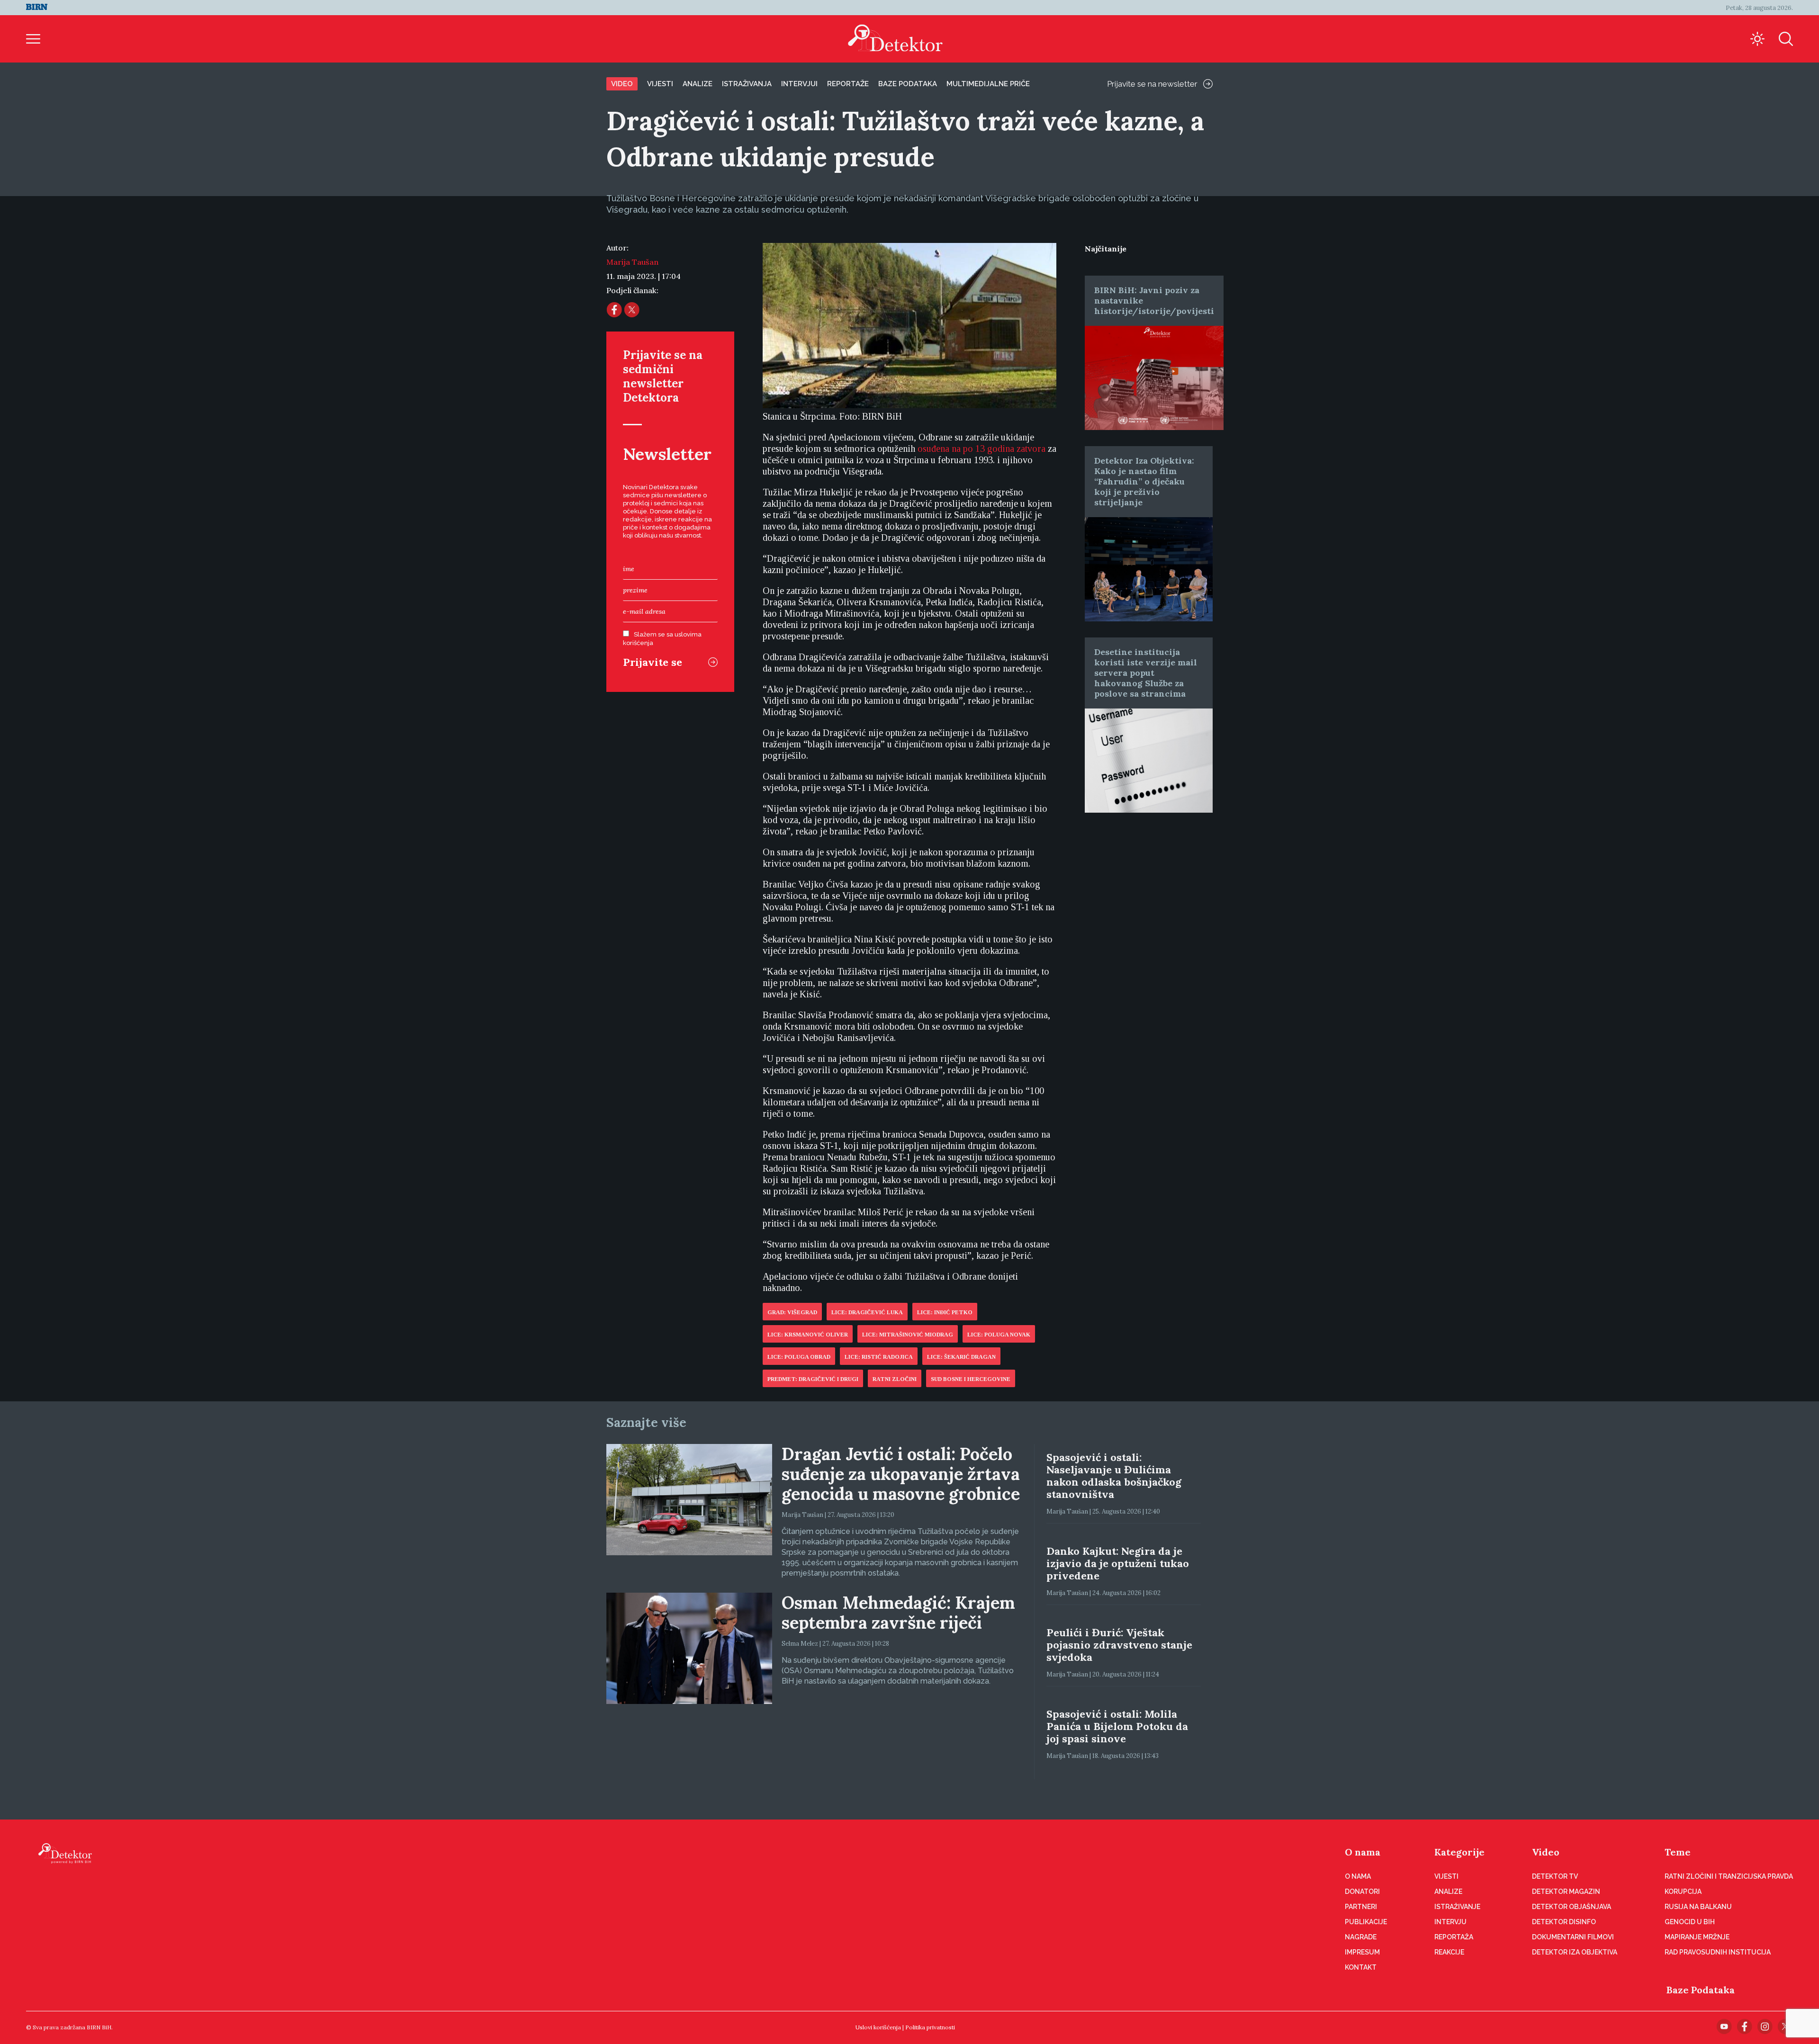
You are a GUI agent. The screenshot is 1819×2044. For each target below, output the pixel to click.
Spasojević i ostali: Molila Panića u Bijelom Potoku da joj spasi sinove (1117, 1726)
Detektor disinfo (1564, 1922)
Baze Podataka (1701, 1990)
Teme (1678, 1852)
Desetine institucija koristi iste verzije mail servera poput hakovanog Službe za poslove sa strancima (1146, 673)
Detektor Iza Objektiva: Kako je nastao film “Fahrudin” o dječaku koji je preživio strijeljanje (1144, 481)
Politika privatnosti (930, 2027)
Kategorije (1459, 1852)
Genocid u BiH (1690, 1922)
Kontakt (1361, 1967)
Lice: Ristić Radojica (879, 1357)
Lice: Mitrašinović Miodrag (908, 1335)
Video (622, 84)
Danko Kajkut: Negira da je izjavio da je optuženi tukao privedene (1118, 1563)
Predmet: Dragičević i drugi (813, 1379)
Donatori (1362, 1892)
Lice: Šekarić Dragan (961, 1357)
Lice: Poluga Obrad (799, 1357)
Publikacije (1366, 1922)
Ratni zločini (895, 1379)
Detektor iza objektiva (1575, 1952)
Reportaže (848, 84)
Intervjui (799, 84)
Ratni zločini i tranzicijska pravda (1729, 1876)
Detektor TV (1555, 1876)
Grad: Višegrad (792, 1312)
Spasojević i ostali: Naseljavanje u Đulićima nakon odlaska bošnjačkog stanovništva (1114, 1476)
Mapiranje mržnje (1697, 1937)
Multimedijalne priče (988, 84)
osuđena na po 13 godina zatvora (982, 448)
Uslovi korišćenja (878, 2027)
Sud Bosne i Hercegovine (971, 1379)
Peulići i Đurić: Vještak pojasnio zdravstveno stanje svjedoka (1119, 1645)
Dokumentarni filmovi (1573, 1937)
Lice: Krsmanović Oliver (808, 1335)
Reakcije (1449, 1952)
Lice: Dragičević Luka (867, 1312)
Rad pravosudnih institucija (1718, 1952)
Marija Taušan (632, 262)
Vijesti (660, 84)
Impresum (1362, 1952)
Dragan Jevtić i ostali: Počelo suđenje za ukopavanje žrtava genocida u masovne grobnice (901, 1474)
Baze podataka (908, 84)
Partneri (1361, 1907)
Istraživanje (1457, 1907)
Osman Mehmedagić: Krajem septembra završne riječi (898, 1613)
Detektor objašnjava (1571, 1907)
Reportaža (1454, 1937)
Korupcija (1683, 1892)
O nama (1363, 1852)
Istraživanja (747, 84)
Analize (698, 84)
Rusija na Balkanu (1698, 1907)
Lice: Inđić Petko (945, 1312)
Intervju (1450, 1922)
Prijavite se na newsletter (1152, 84)
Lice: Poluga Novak (999, 1335)
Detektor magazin (1566, 1892)
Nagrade (1361, 1937)
